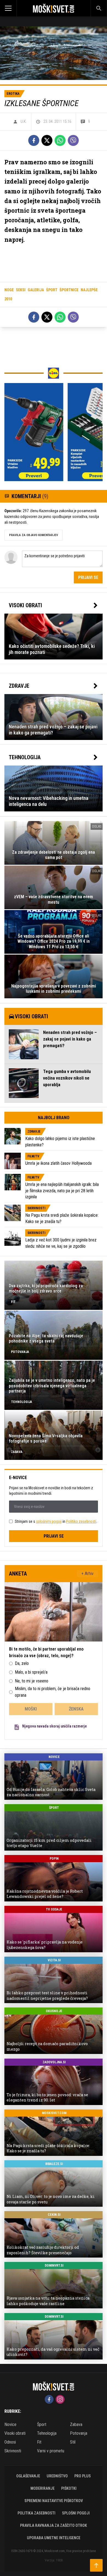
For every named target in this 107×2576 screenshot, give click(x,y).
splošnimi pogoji (49, 1521)
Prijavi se (88, 577)
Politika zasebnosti (36, 2513)
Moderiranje (43, 2488)
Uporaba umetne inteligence (54, 2538)
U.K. (24, 121)
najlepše (89, 290)
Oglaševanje (28, 2476)
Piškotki (69, 2488)
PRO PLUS (83, 2476)
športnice (69, 290)
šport (52, 290)
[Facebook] (34, 140)
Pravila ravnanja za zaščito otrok (54, 2525)
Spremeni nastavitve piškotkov (54, 2501)
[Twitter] (47, 140)
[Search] (99, 8)
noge (9, 290)
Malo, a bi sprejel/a (31, 1672)
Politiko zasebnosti (81, 1521)
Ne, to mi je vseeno (32, 1681)
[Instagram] (60, 2399)
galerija (36, 290)
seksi (21, 290)
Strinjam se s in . (56, 1521)
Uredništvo (57, 2476)
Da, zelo (22, 1663)
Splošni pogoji (76, 2513)
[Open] (13, 8)
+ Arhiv (88, 1573)
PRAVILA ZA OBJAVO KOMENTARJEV (33, 535)
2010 (8, 299)
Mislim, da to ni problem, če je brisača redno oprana (53, 1692)
